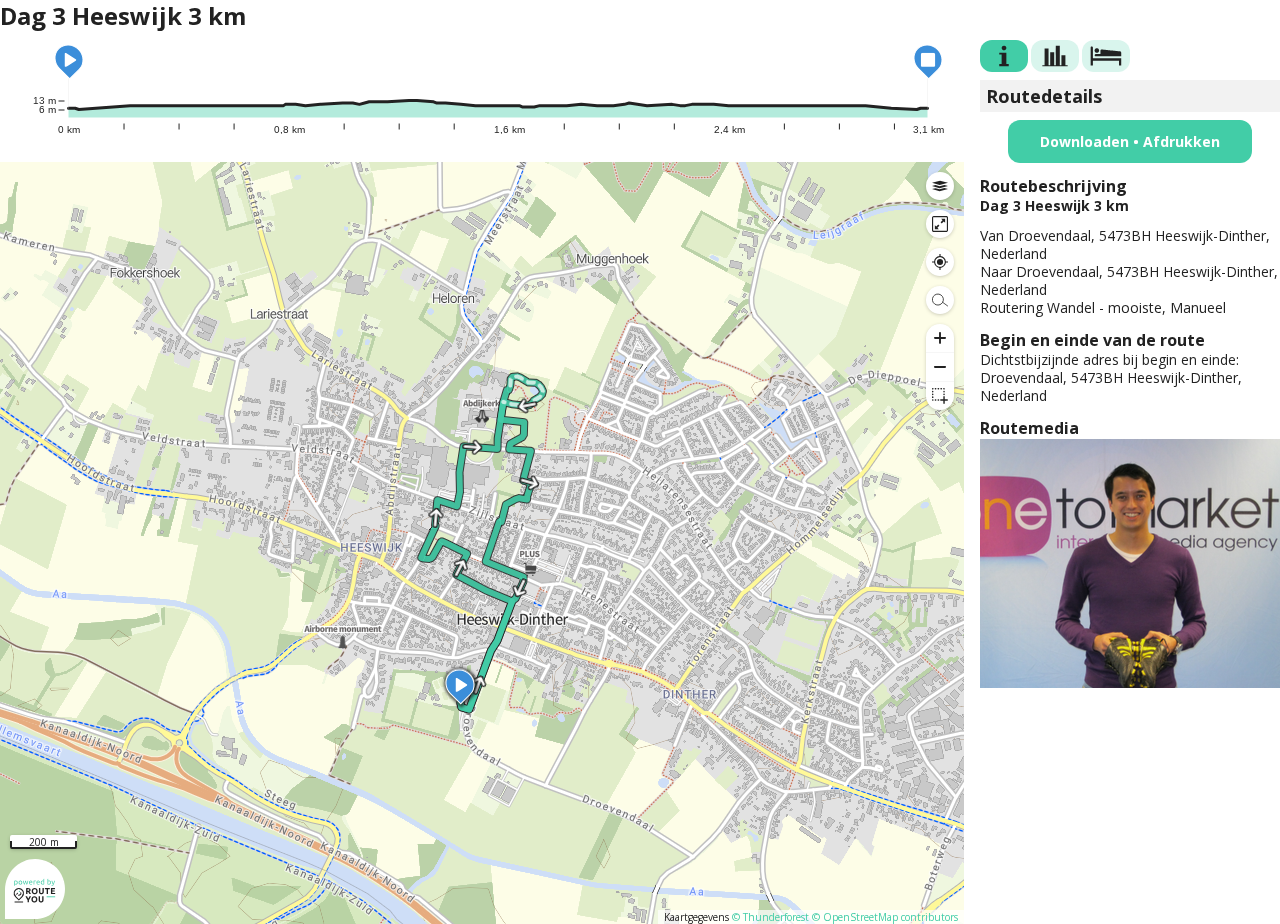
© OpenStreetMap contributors (885, 917)
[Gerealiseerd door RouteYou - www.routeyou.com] (35, 909)
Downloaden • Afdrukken (1130, 141)
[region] (482, 543)
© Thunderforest (770, 917)
